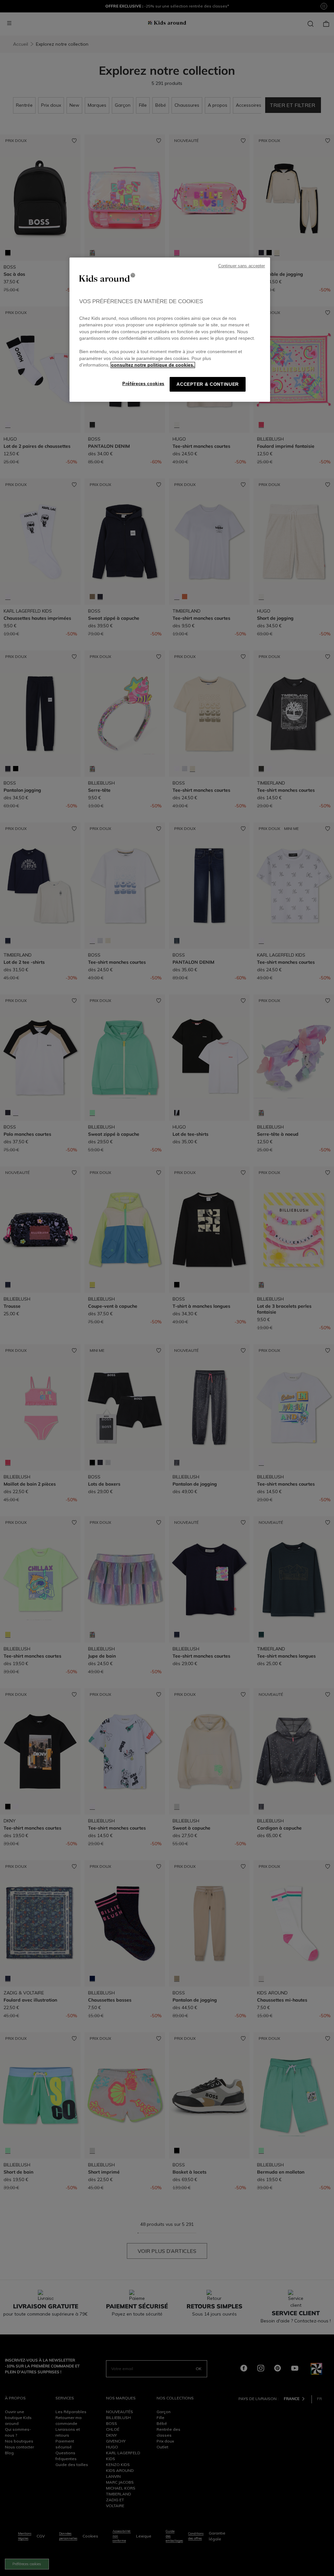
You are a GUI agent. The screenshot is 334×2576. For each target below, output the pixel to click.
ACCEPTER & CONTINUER (208, 384)
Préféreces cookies (143, 384)
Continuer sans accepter (242, 266)
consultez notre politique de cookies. (153, 365)
